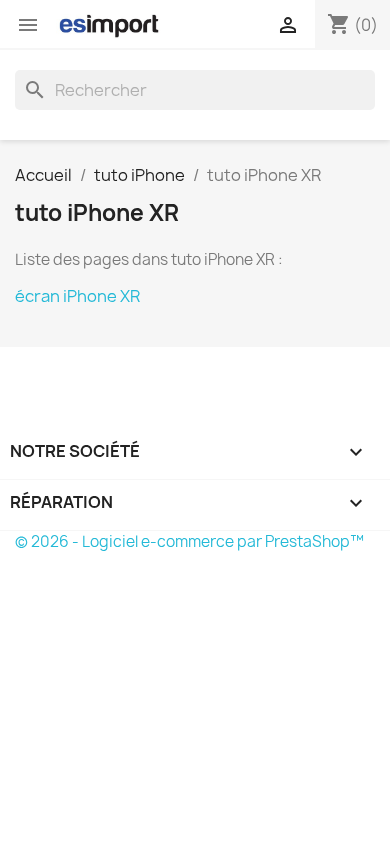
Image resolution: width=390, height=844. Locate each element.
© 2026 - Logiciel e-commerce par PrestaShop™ (189, 541)
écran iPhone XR (77, 296)
